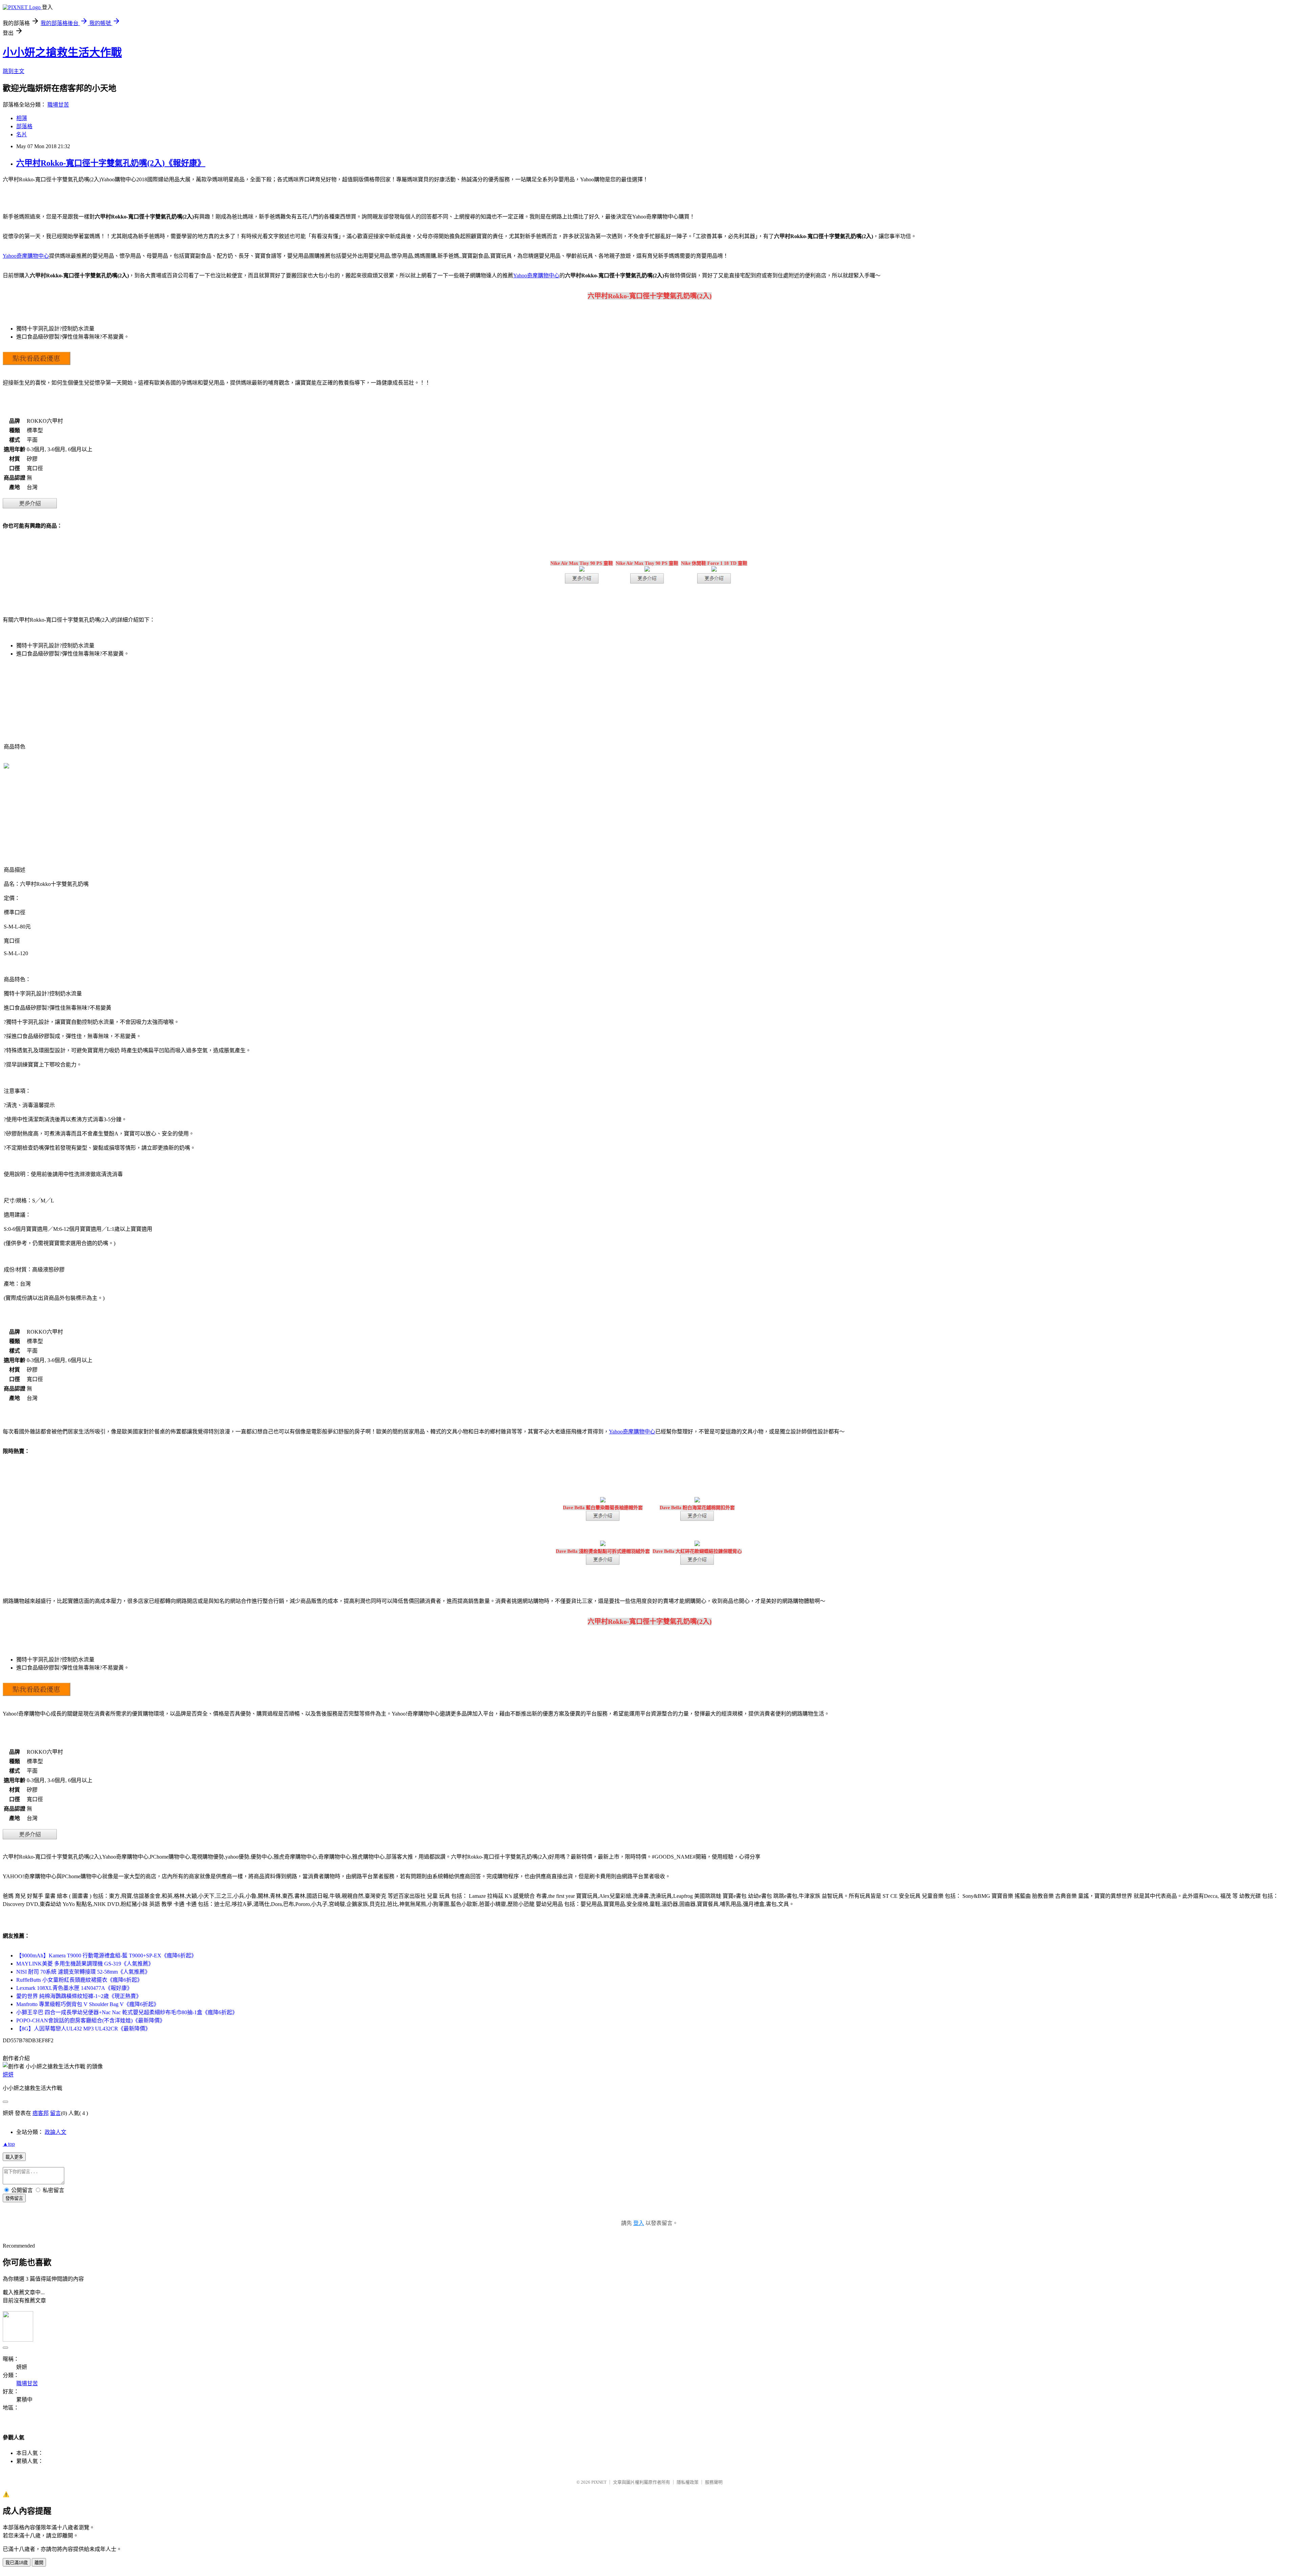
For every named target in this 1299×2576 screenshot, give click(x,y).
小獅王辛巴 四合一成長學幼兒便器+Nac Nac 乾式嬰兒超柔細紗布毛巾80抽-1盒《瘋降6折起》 (127, 2012)
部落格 (24, 126)
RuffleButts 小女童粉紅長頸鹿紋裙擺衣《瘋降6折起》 (79, 1980)
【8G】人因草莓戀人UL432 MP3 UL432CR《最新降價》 (83, 2029)
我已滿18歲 (17, 2563)
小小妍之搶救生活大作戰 (62, 52)
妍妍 (8, 2075)
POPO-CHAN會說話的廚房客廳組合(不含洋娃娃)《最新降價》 (91, 2020)
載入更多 (14, 2157)
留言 (55, 2113)
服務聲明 (714, 2482)
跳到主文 (14, 71)
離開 (39, 2563)
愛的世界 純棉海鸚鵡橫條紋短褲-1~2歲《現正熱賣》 (79, 1996)
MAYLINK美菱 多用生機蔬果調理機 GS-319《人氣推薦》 (85, 1964)
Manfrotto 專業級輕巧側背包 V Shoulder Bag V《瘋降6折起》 (88, 2004)
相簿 (22, 118)
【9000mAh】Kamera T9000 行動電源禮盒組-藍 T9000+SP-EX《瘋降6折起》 (106, 1956)
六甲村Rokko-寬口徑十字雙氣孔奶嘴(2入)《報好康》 (111, 163)
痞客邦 (41, 2113)
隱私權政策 (688, 2482)
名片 (22, 134)
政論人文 (55, 2132)
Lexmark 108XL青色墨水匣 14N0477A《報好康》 (74, 1988)
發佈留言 (14, 2198)
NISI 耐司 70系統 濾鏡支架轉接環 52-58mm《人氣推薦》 (83, 1972)
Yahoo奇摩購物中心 (26, 256)
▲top (9, 2144)
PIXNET (599, 2482)
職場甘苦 (58, 105)
